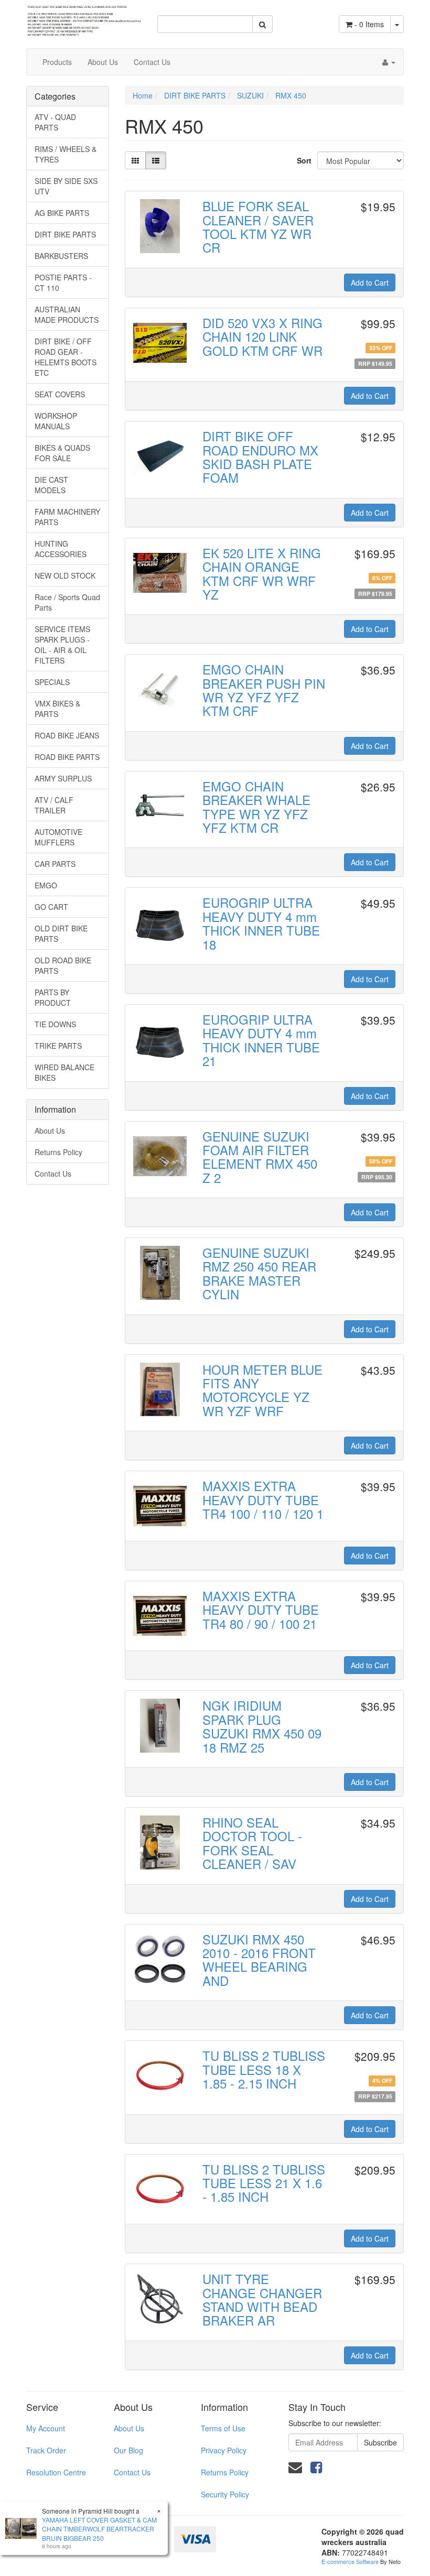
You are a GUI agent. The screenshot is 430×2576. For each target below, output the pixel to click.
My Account (46, 2428)
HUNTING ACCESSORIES (61, 549)
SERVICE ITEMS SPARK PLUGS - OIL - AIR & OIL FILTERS (62, 645)
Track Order (46, 2450)
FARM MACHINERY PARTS (67, 517)
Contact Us (152, 62)
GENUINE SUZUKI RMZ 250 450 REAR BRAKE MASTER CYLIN (259, 1273)
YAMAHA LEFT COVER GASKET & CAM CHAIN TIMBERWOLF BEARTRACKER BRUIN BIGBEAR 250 (99, 2529)
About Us (103, 62)
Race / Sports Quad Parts (67, 602)
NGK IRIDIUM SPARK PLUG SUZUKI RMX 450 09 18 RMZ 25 (262, 1726)
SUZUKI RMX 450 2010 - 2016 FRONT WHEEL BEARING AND (259, 1960)
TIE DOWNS (55, 1024)
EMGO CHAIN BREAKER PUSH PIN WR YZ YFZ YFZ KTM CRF (264, 690)
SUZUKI (250, 95)
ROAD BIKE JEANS (67, 735)
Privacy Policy (224, 2450)
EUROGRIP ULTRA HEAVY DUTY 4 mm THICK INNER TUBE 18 (261, 923)
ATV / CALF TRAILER (54, 805)
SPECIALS (52, 682)
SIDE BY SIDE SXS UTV (66, 186)
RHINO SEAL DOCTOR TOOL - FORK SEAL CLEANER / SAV (252, 1843)
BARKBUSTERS (61, 256)
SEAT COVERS (60, 394)
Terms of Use (223, 2428)
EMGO (46, 885)
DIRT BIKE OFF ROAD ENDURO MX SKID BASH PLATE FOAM (260, 456)
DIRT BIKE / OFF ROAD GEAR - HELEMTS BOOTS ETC (66, 357)
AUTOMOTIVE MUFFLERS (58, 837)
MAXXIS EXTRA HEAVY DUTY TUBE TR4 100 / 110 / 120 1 (263, 1499)
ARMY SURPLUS (63, 778)
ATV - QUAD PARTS (55, 122)
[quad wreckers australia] (84, 17)
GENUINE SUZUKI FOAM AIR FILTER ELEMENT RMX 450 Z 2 (260, 1157)
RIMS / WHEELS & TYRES (66, 154)
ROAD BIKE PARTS (67, 757)
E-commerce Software (350, 2561)
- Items (369, 24)
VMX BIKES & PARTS (57, 709)
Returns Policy (58, 1152)
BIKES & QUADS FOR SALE (62, 453)
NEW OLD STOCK (65, 575)
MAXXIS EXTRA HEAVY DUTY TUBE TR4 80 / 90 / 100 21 (261, 1610)
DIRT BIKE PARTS (65, 234)
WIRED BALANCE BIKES (64, 1072)
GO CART (51, 907)
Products (57, 62)
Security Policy (225, 2494)
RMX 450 (291, 95)
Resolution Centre (56, 2472)
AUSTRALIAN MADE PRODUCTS (67, 314)
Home (143, 95)
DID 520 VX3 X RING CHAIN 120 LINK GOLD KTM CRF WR (262, 336)
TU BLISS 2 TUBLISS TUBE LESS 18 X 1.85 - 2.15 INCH (264, 2069)
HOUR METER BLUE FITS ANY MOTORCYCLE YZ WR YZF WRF (262, 1390)
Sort (303, 160)
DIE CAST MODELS (51, 485)
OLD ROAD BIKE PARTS (63, 965)
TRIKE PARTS (58, 1046)
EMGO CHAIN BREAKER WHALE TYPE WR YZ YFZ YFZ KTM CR (256, 807)
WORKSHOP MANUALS (56, 421)
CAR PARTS (55, 864)
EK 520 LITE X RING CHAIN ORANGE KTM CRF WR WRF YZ (262, 573)
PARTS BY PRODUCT (53, 997)
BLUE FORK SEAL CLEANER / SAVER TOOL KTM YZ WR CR (258, 226)
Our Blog (128, 2450)
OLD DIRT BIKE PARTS (61, 933)
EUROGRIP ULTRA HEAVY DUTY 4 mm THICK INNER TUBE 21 (261, 1040)
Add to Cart (370, 282)
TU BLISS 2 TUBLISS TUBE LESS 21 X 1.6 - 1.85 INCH (264, 2183)
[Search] (262, 24)
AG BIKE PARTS (62, 213)
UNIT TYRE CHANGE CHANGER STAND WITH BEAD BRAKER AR (262, 2299)
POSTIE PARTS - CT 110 (63, 282)
